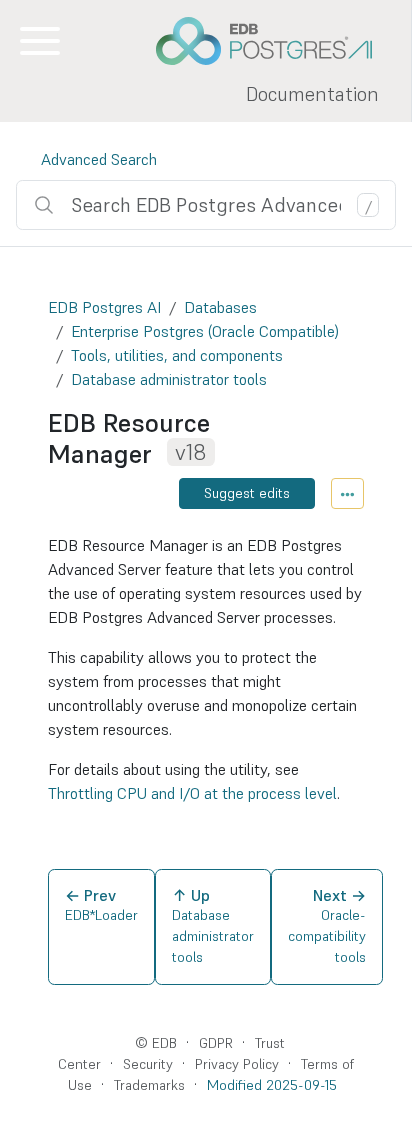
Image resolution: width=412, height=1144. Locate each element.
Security (148, 1064)
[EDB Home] (275, 41)
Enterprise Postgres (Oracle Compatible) (205, 331)
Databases (220, 307)
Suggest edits (247, 493)
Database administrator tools (169, 379)
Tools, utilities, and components (177, 355)
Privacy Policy (237, 1064)
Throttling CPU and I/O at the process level (192, 793)
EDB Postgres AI (104, 307)
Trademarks (149, 1085)
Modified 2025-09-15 (272, 1085)
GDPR (216, 1043)
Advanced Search (99, 159)
